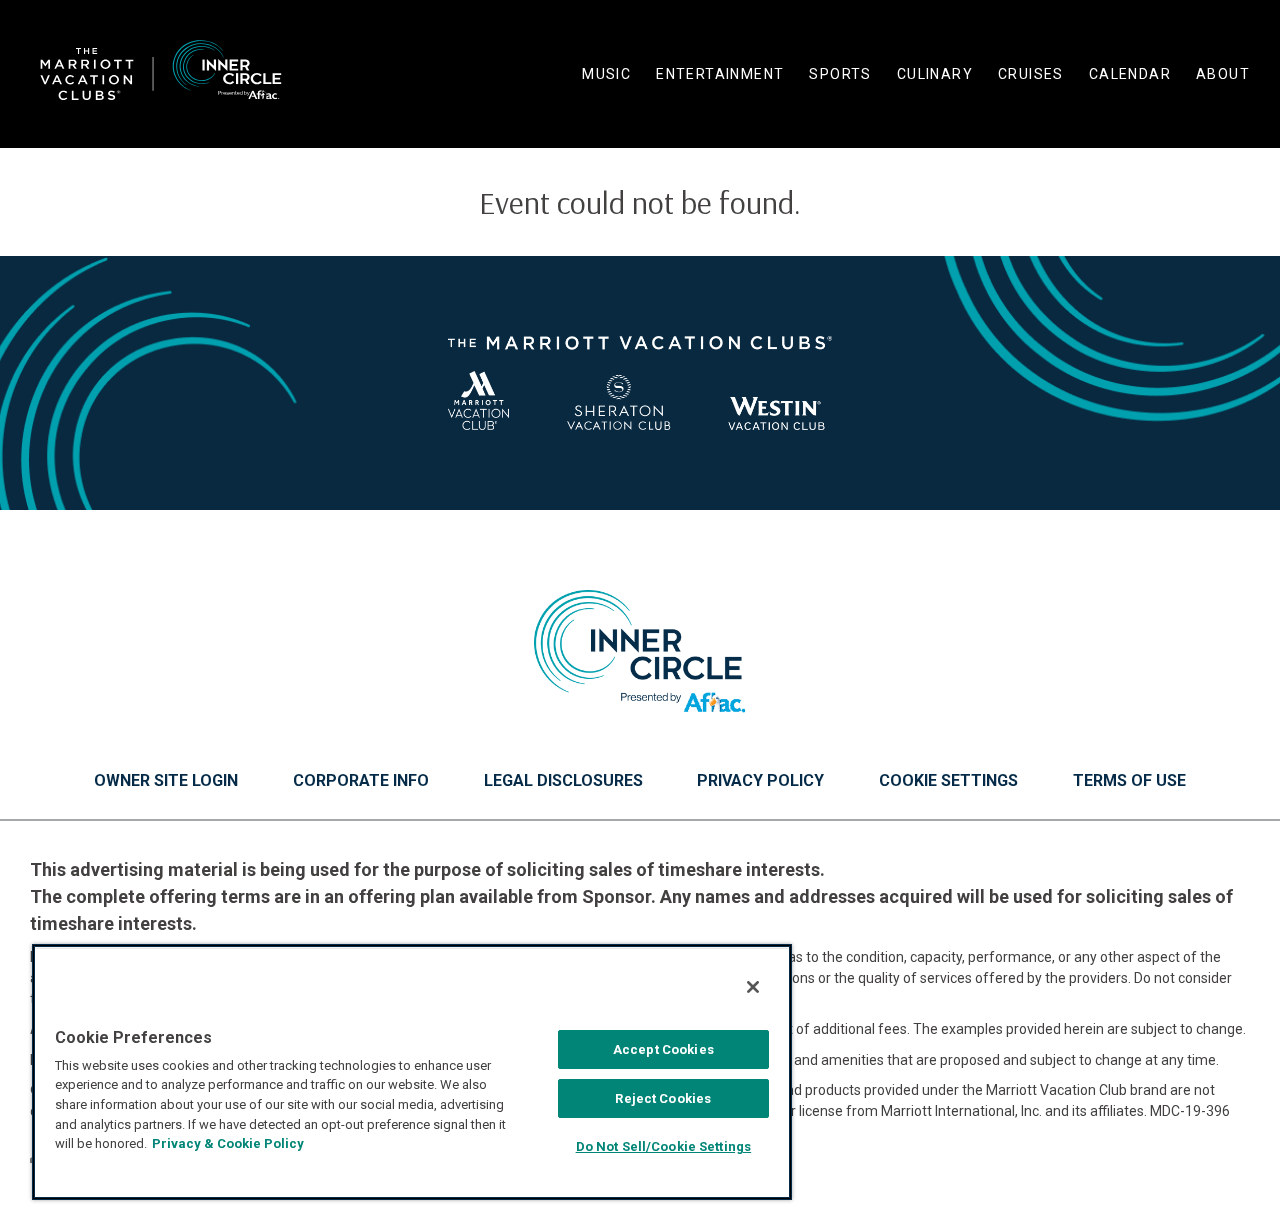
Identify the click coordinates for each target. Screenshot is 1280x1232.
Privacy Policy (760, 781)
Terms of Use (1129, 781)
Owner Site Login (166, 781)
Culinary (935, 74)
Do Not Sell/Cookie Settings (664, 1146)
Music (606, 74)
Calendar (1130, 74)
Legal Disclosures (563, 781)
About (1223, 74)
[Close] (753, 987)
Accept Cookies (663, 1049)
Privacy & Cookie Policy (228, 1143)
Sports (840, 74)
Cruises (1031, 74)
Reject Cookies (663, 1098)
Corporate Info (361, 781)
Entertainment (720, 74)
